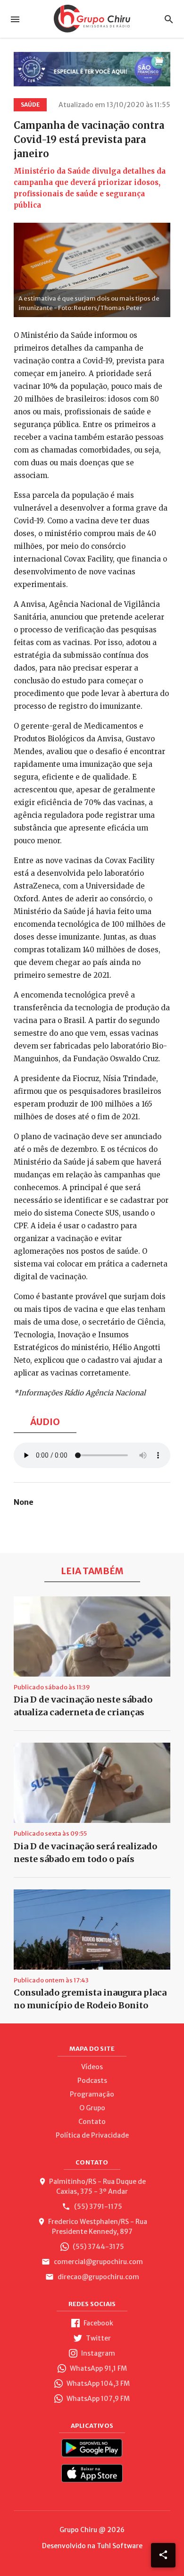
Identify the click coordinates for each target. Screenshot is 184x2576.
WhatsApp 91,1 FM (98, 2368)
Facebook (98, 2323)
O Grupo (92, 2108)
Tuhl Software (120, 2546)
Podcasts (92, 2081)
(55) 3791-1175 (97, 2207)
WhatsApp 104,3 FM (97, 2383)
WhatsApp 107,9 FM (97, 2399)
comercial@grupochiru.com (98, 2262)
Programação (92, 2094)
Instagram (97, 2353)
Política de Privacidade (92, 2135)
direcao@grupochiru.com (98, 2277)
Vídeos (92, 2067)
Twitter (98, 2338)
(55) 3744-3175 (98, 2247)
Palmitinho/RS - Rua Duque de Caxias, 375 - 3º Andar (97, 2186)
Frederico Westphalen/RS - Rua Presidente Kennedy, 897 (98, 2227)
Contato (92, 2122)
